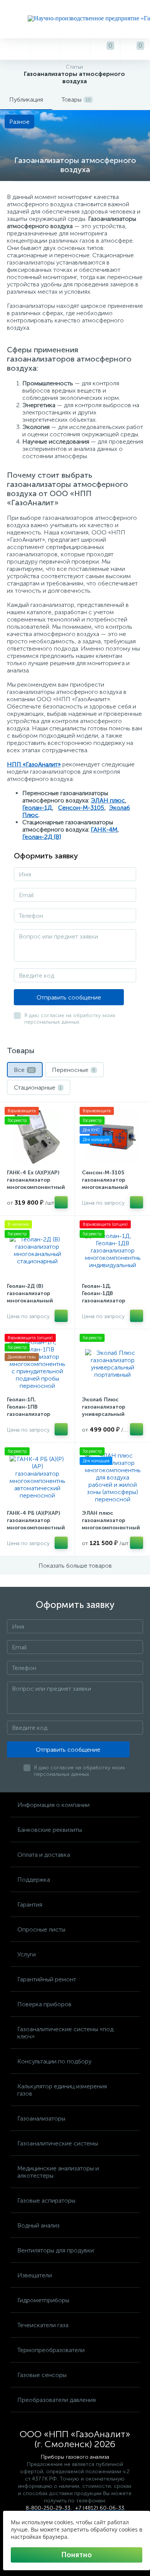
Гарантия (30, 1904)
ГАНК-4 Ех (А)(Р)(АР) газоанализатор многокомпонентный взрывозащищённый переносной (36, 1187)
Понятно (77, 2555)
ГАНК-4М (104, 829)
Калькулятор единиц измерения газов (62, 2090)
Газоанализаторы (41, 2118)
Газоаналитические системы (58, 2143)
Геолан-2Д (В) (42, 837)
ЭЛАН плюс (108, 800)
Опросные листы (41, 1929)
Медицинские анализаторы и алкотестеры (58, 2172)
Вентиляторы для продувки (56, 2250)
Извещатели (35, 2275)
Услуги (27, 1954)
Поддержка (34, 1880)
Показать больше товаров (75, 1566)
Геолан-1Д (37, 808)
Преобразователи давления (57, 2400)
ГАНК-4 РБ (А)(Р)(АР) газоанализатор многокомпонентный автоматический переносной (36, 1528)
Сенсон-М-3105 (81, 808)
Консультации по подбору (54, 2061)
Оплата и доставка (44, 1855)
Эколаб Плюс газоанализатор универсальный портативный (104, 1410)
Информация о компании (53, 1805)
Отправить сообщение (69, 997)
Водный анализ (38, 2225)
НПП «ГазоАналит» (34, 764)
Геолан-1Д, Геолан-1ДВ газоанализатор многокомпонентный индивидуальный (111, 1301)
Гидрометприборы (43, 2300)
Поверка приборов (44, 2004)
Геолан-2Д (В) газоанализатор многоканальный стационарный (30, 1297)
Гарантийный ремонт (47, 1979)
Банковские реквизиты (50, 1830)
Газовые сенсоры (42, 2375)
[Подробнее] (61, 1202)
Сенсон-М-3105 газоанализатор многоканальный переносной (105, 1184)
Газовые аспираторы (46, 2200)
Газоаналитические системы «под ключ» (65, 2033)
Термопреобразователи (51, 2350)
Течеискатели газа (43, 2325)
